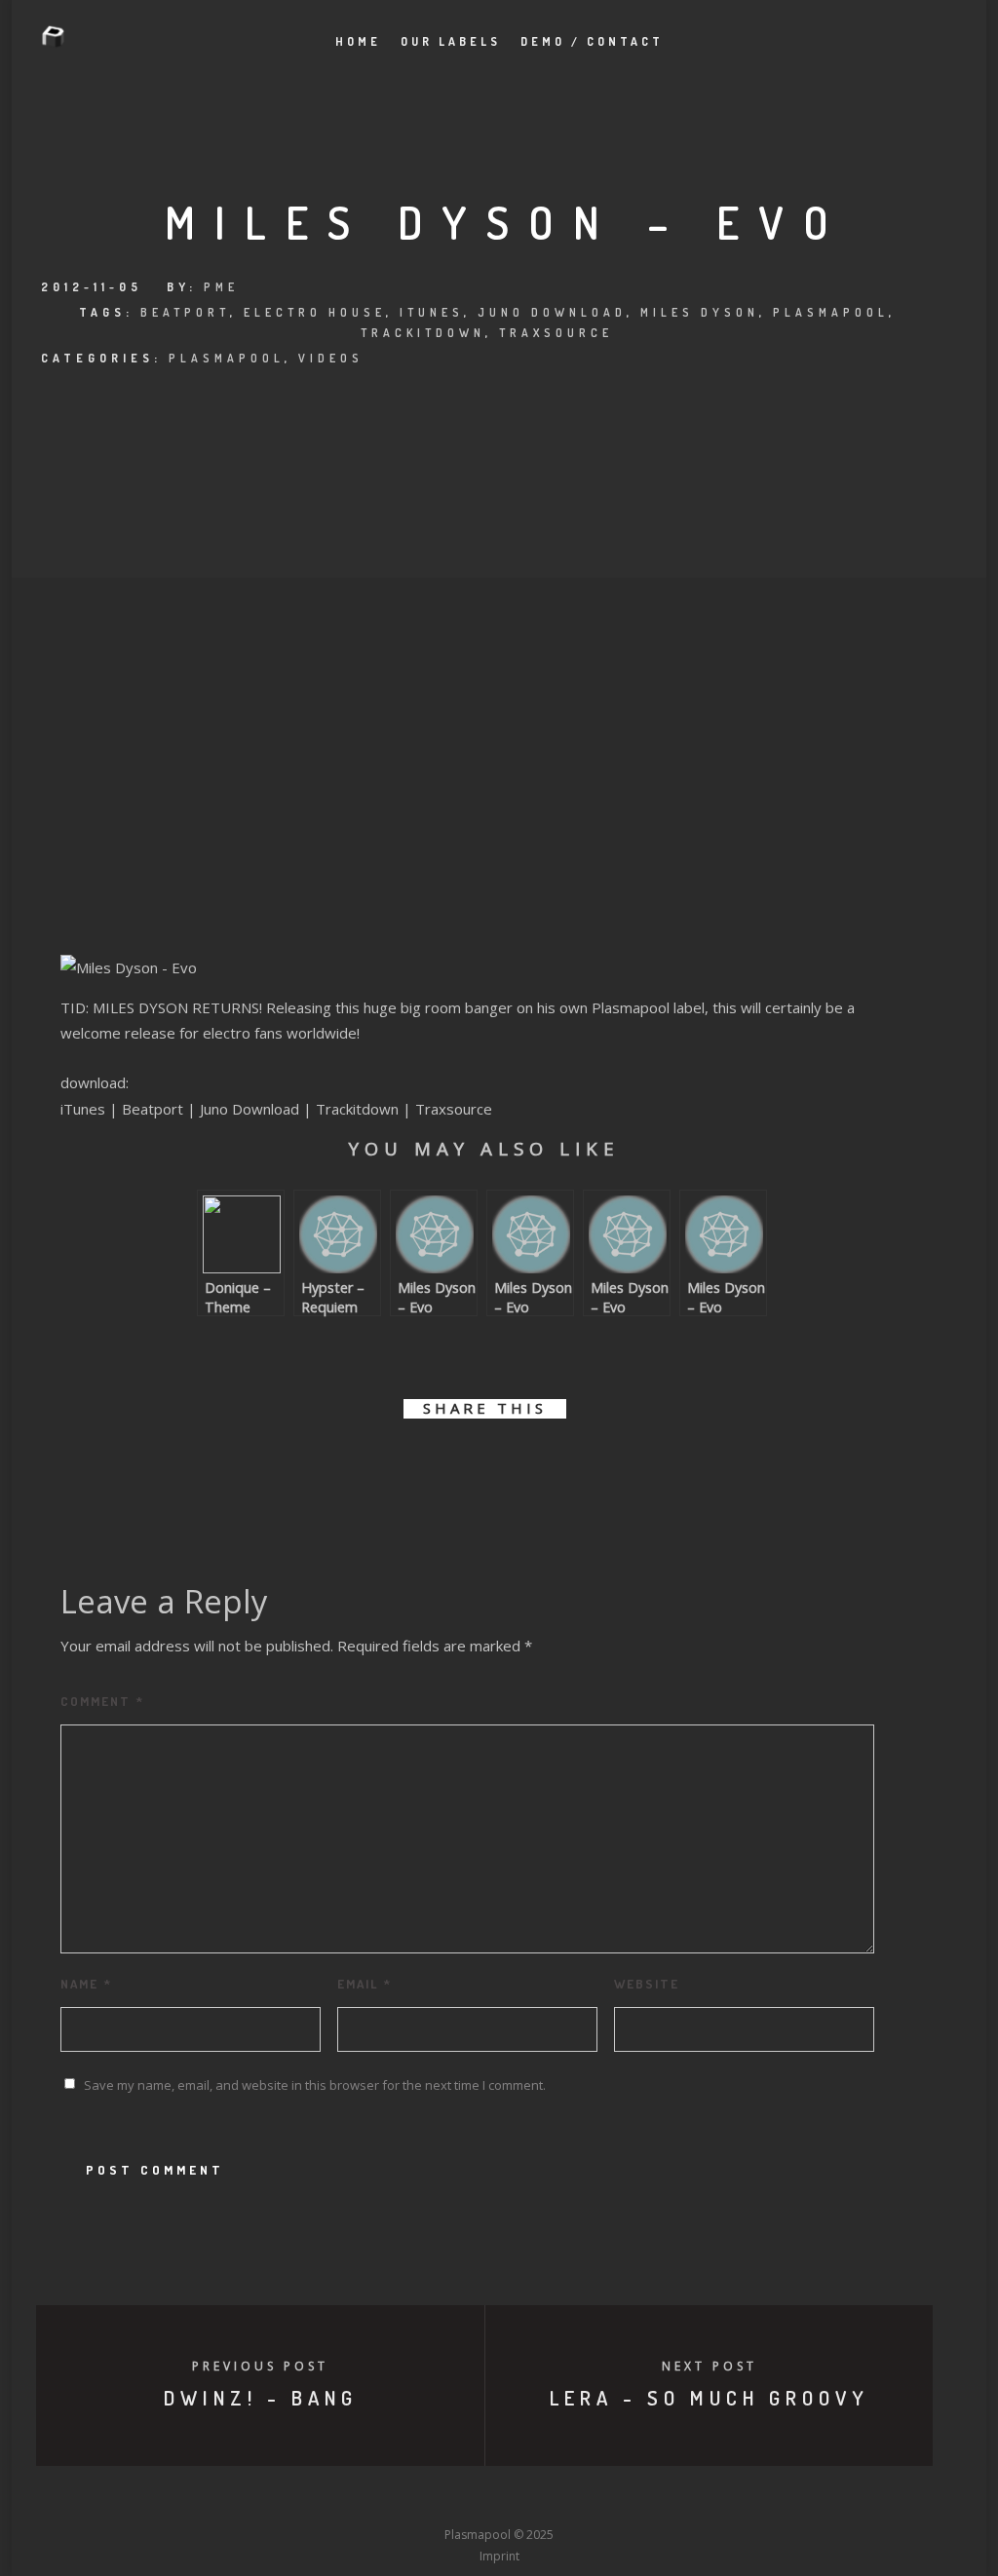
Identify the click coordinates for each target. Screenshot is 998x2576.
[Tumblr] (427, 2499)
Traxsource (556, 333)
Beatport (185, 312)
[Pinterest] (607, 2499)
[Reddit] (535, 2499)
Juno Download (552, 312)
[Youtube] (499, 2499)
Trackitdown (423, 333)
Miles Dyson (700, 312)
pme (221, 287)
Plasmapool (831, 312)
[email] (594, 1465)
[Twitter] (391, 2499)
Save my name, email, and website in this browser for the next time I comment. (315, 2085)
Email (365, 1984)
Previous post (260, 2366)
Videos (331, 358)
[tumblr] (550, 1465)
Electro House (315, 312)
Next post (710, 2366)
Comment (102, 1701)
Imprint (499, 2556)
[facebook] (375, 1465)
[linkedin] (462, 1465)
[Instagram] (463, 2499)
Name (86, 1984)
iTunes (432, 312)
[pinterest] (506, 1465)
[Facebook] (355, 2499)
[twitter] (419, 1465)
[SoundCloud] (571, 2499)
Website (647, 1984)
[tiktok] (643, 2499)
